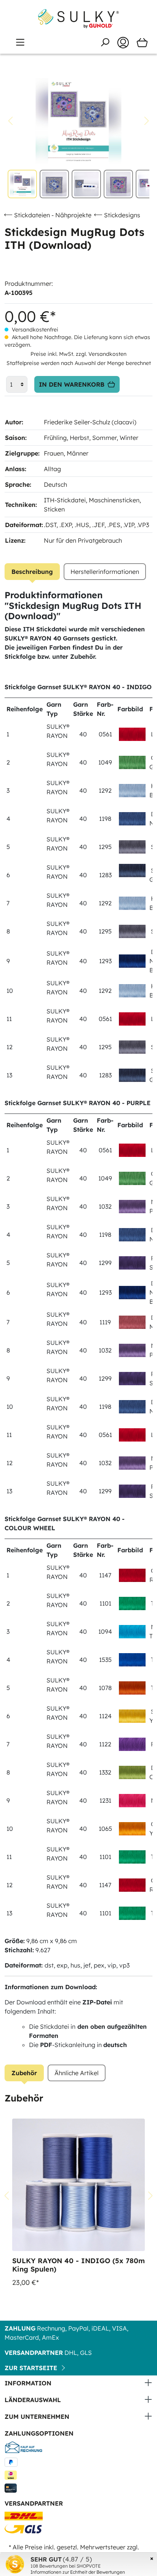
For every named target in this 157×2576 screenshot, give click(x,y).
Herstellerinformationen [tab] (105, 572)
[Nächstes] (147, 121)
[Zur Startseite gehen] (78, 19)
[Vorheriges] (10, 121)
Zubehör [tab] (24, 2073)
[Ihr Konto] (123, 43)
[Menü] (20, 42)
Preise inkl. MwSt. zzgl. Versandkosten (78, 354)
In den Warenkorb (72, 384)
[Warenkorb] (142, 43)
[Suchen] (105, 42)
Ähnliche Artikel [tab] (77, 2073)
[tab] (32, 572)
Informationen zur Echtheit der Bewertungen (78, 2572)
